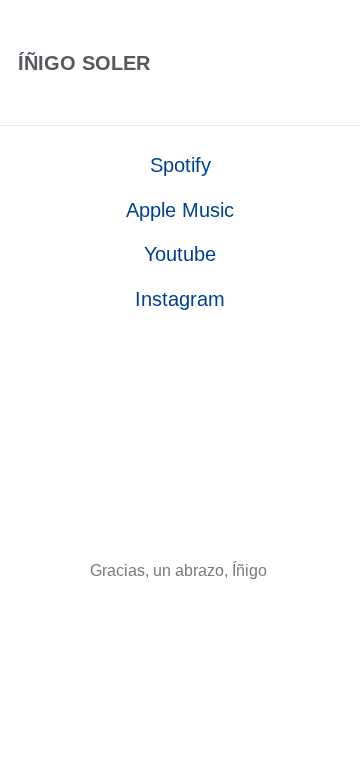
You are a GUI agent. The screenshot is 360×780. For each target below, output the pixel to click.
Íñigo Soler (84, 63)
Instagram (180, 299)
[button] (297, 63)
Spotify (180, 165)
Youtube (180, 254)
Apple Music (180, 210)
